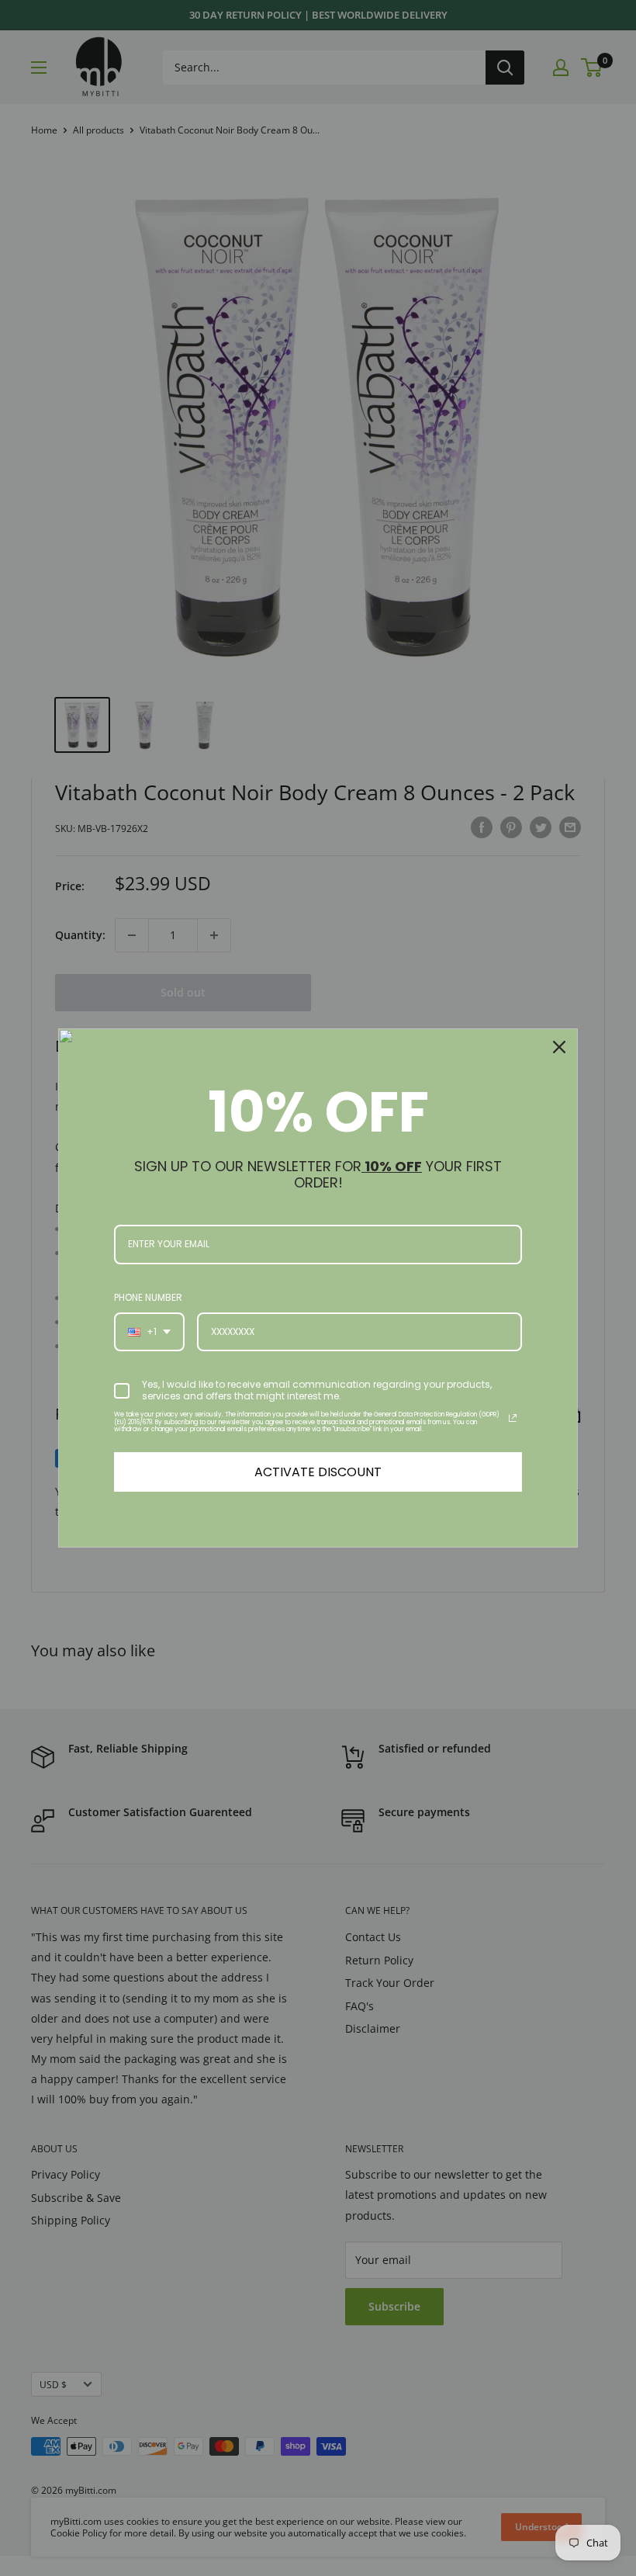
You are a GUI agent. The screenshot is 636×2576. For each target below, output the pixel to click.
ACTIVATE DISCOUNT (318, 1472)
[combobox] (149, 1332)
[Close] (559, 1047)
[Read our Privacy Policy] (513, 1418)
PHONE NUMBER (148, 1297)
